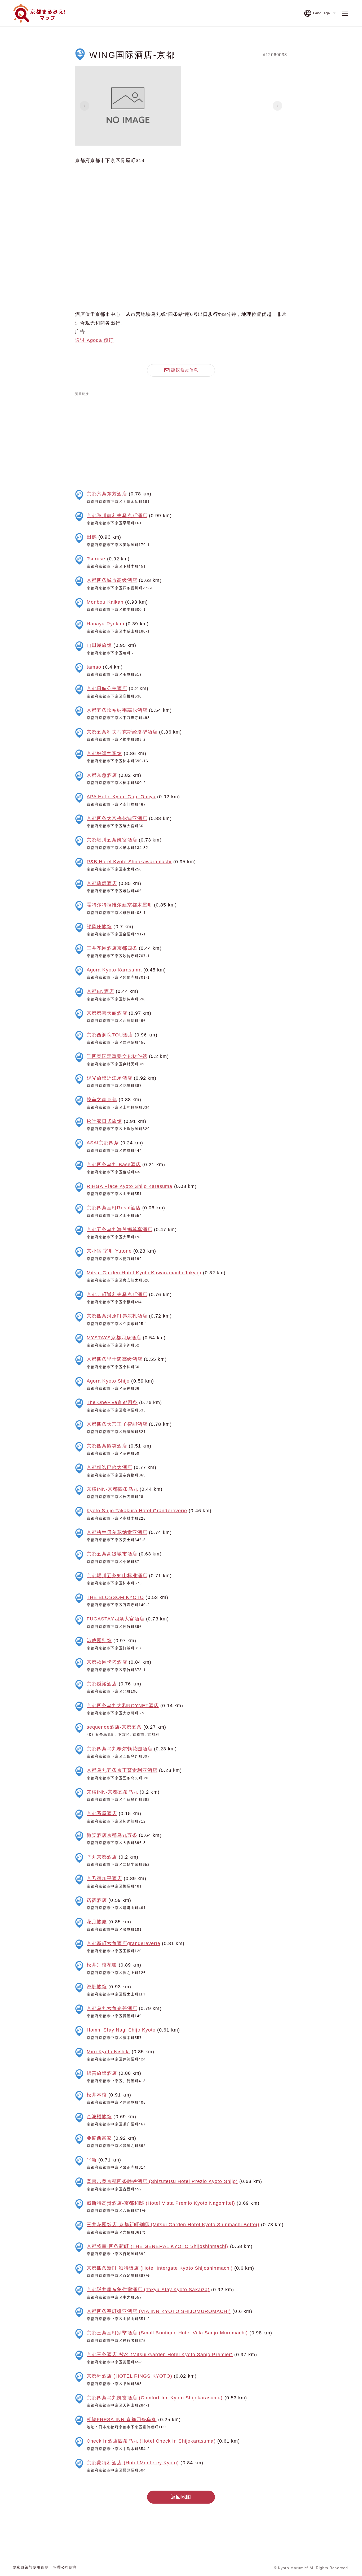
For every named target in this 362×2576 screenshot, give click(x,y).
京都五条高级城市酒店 (112, 1554)
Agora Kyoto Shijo (108, 1381)
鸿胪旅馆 (97, 1987)
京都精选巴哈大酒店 (109, 1467)
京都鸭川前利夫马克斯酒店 (117, 516)
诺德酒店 (97, 1900)
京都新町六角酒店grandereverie (123, 1943)
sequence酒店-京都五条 (114, 1727)
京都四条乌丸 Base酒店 (114, 1165)
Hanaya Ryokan (105, 624)
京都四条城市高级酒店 (112, 580)
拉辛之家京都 (102, 1100)
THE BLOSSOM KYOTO (115, 1597)
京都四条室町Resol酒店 (114, 1208)
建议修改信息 (185, 370)
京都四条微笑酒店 (107, 1446)
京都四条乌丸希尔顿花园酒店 (120, 1749)
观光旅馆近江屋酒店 (109, 1078)
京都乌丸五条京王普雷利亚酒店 (122, 1770)
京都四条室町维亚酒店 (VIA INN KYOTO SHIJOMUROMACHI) (159, 2311)
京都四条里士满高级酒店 (114, 1359)
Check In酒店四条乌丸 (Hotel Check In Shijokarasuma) (151, 2441)
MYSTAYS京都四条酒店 (114, 1338)
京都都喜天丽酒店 (107, 1013)
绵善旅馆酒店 (102, 2073)
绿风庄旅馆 (99, 927)
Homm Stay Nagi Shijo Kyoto (121, 2030)
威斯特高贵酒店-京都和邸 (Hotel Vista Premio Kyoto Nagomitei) (161, 2203)
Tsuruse (96, 559)
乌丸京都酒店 (102, 1857)
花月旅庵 (97, 1922)
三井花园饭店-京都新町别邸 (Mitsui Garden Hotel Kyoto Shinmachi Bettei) (173, 2225)
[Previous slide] (85, 106)
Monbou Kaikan (105, 602)
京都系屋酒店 (102, 1814)
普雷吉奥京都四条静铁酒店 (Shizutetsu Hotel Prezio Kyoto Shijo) (162, 2181)
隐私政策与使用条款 (31, 2567)
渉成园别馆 (99, 1641)
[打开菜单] (345, 13)
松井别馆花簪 (102, 1965)
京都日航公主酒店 (107, 688)
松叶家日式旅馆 (104, 1121)
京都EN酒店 (100, 991)
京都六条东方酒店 (107, 494)
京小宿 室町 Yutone (109, 1251)
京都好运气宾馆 (104, 753)
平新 (92, 2160)
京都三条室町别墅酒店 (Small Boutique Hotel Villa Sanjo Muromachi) (167, 2333)
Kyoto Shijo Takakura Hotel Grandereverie (137, 1511)
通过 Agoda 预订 (94, 340)
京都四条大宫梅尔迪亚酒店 (117, 818)
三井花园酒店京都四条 (112, 948)
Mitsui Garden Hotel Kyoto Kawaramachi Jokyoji (144, 1273)
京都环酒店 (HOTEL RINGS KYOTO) (129, 2376)
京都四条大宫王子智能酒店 (117, 1424)
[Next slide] (277, 106)
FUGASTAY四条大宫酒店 (116, 1619)
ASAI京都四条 (103, 1143)
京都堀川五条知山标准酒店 (117, 1576)
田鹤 (92, 537)
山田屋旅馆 (99, 645)
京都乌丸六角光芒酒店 (112, 2008)
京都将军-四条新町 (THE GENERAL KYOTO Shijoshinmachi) (158, 2246)
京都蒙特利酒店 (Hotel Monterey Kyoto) (133, 2463)
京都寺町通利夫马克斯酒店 (117, 1294)
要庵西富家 (99, 2138)
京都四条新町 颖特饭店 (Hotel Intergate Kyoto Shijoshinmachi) (160, 2268)
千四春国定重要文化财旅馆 (117, 1056)
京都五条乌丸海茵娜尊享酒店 (120, 1230)
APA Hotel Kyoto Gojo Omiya (121, 797)
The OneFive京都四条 (112, 1402)
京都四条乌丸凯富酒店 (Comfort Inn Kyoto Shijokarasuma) (155, 2398)
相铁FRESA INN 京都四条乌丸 (122, 2420)
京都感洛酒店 (102, 1684)
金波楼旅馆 (99, 2117)
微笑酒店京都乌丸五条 (112, 1835)
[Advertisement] (181, 437)
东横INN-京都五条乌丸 (112, 1792)
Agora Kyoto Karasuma (114, 970)
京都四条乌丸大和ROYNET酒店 (123, 1706)
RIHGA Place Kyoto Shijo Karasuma (130, 1186)
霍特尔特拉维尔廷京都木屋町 (120, 905)
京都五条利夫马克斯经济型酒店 (122, 732)
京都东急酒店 (102, 775)
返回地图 (181, 2497)
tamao (94, 667)
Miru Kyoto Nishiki (108, 2052)
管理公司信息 (65, 2567)
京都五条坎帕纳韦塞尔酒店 (117, 710)
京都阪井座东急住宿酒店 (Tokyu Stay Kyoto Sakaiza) (148, 2290)
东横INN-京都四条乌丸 (112, 1489)
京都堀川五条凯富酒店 (112, 840)
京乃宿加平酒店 (104, 1878)
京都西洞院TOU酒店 (110, 1035)
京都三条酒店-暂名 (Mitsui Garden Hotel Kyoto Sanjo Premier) (160, 2355)
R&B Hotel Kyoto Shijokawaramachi (129, 862)
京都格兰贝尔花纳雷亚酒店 (117, 1532)
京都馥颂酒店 (102, 883)
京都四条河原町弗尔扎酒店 (117, 1316)
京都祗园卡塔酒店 (107, 1662)
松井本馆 (97, 2095)
